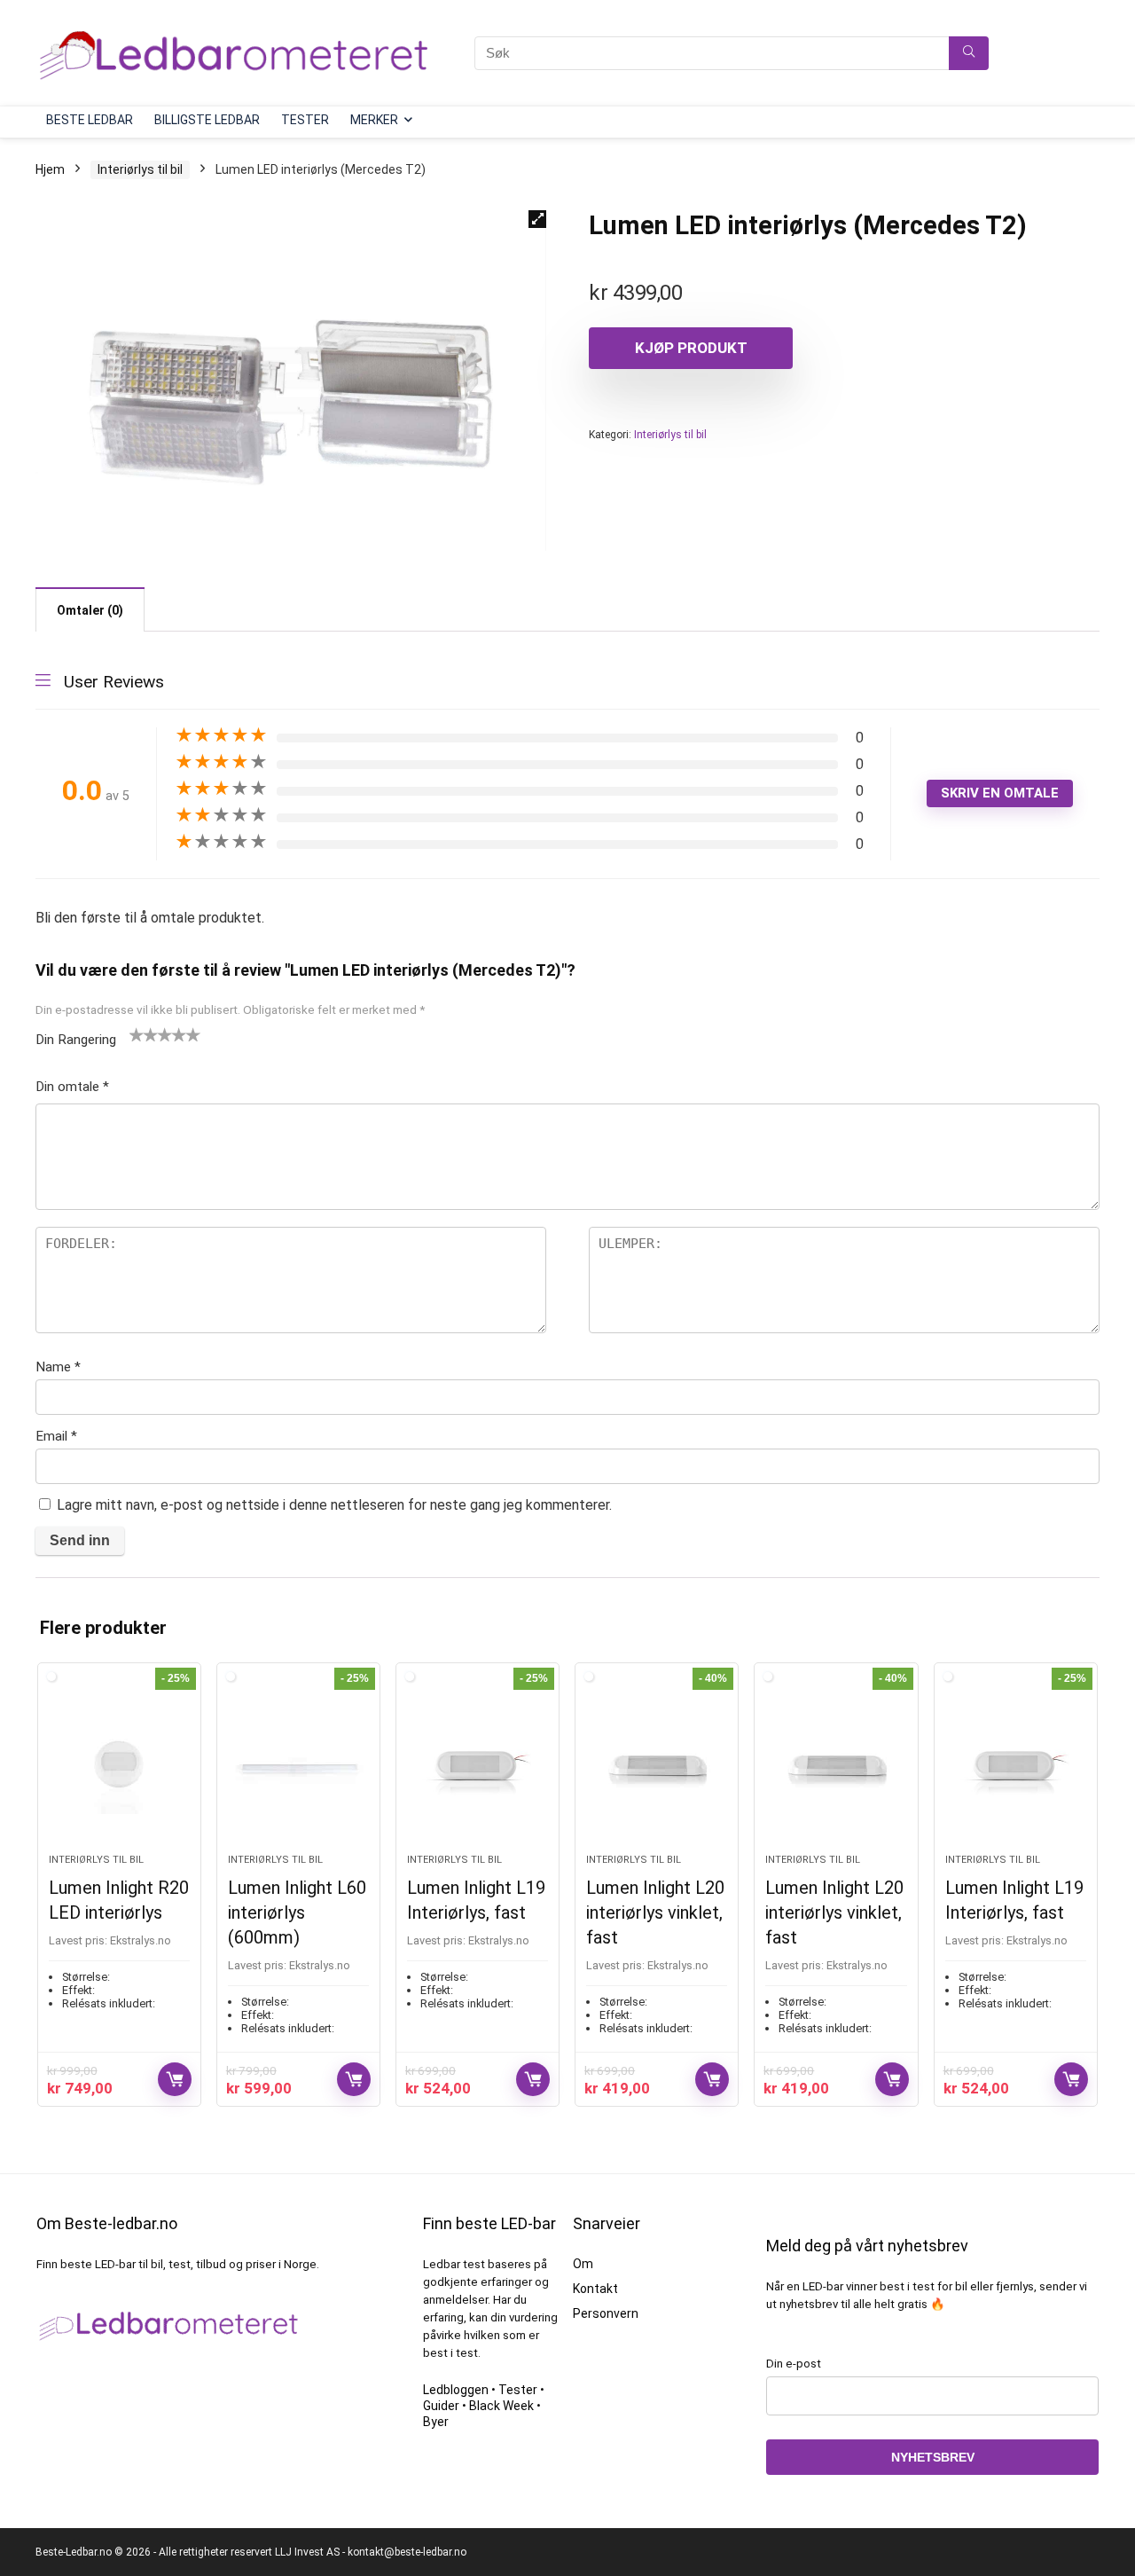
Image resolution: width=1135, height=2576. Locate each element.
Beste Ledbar (90, 120)
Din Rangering (76, 1040)
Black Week (501, 2406)
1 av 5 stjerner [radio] (137, 1034)
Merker (374, 120)
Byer (436, 2422)
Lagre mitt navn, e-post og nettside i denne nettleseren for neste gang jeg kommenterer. (334, 1505)
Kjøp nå (175, 2079)
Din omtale (72, 1087)
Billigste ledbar (207, 120)
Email (56, 1436)
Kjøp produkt (691, 348)
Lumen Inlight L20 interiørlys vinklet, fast (655, 1912)
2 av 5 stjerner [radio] (144, 1034)
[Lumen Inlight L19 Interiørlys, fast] (477, 1767)
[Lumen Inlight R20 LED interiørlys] (119, 1767)
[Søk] (969, 53)
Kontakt (595, 2289)
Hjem (50, 169)
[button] (537, 219)
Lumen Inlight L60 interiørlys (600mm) (297, 1912)
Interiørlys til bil (140, 169)
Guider (441, 2406)
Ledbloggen (456, 2390)
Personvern (606, 2313)
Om (583, 2264)
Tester (305, 120)
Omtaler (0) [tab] (90, 610)
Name (58, 1367)
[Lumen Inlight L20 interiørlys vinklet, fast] (657, 1767)
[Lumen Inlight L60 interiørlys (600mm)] (298, 1767)
